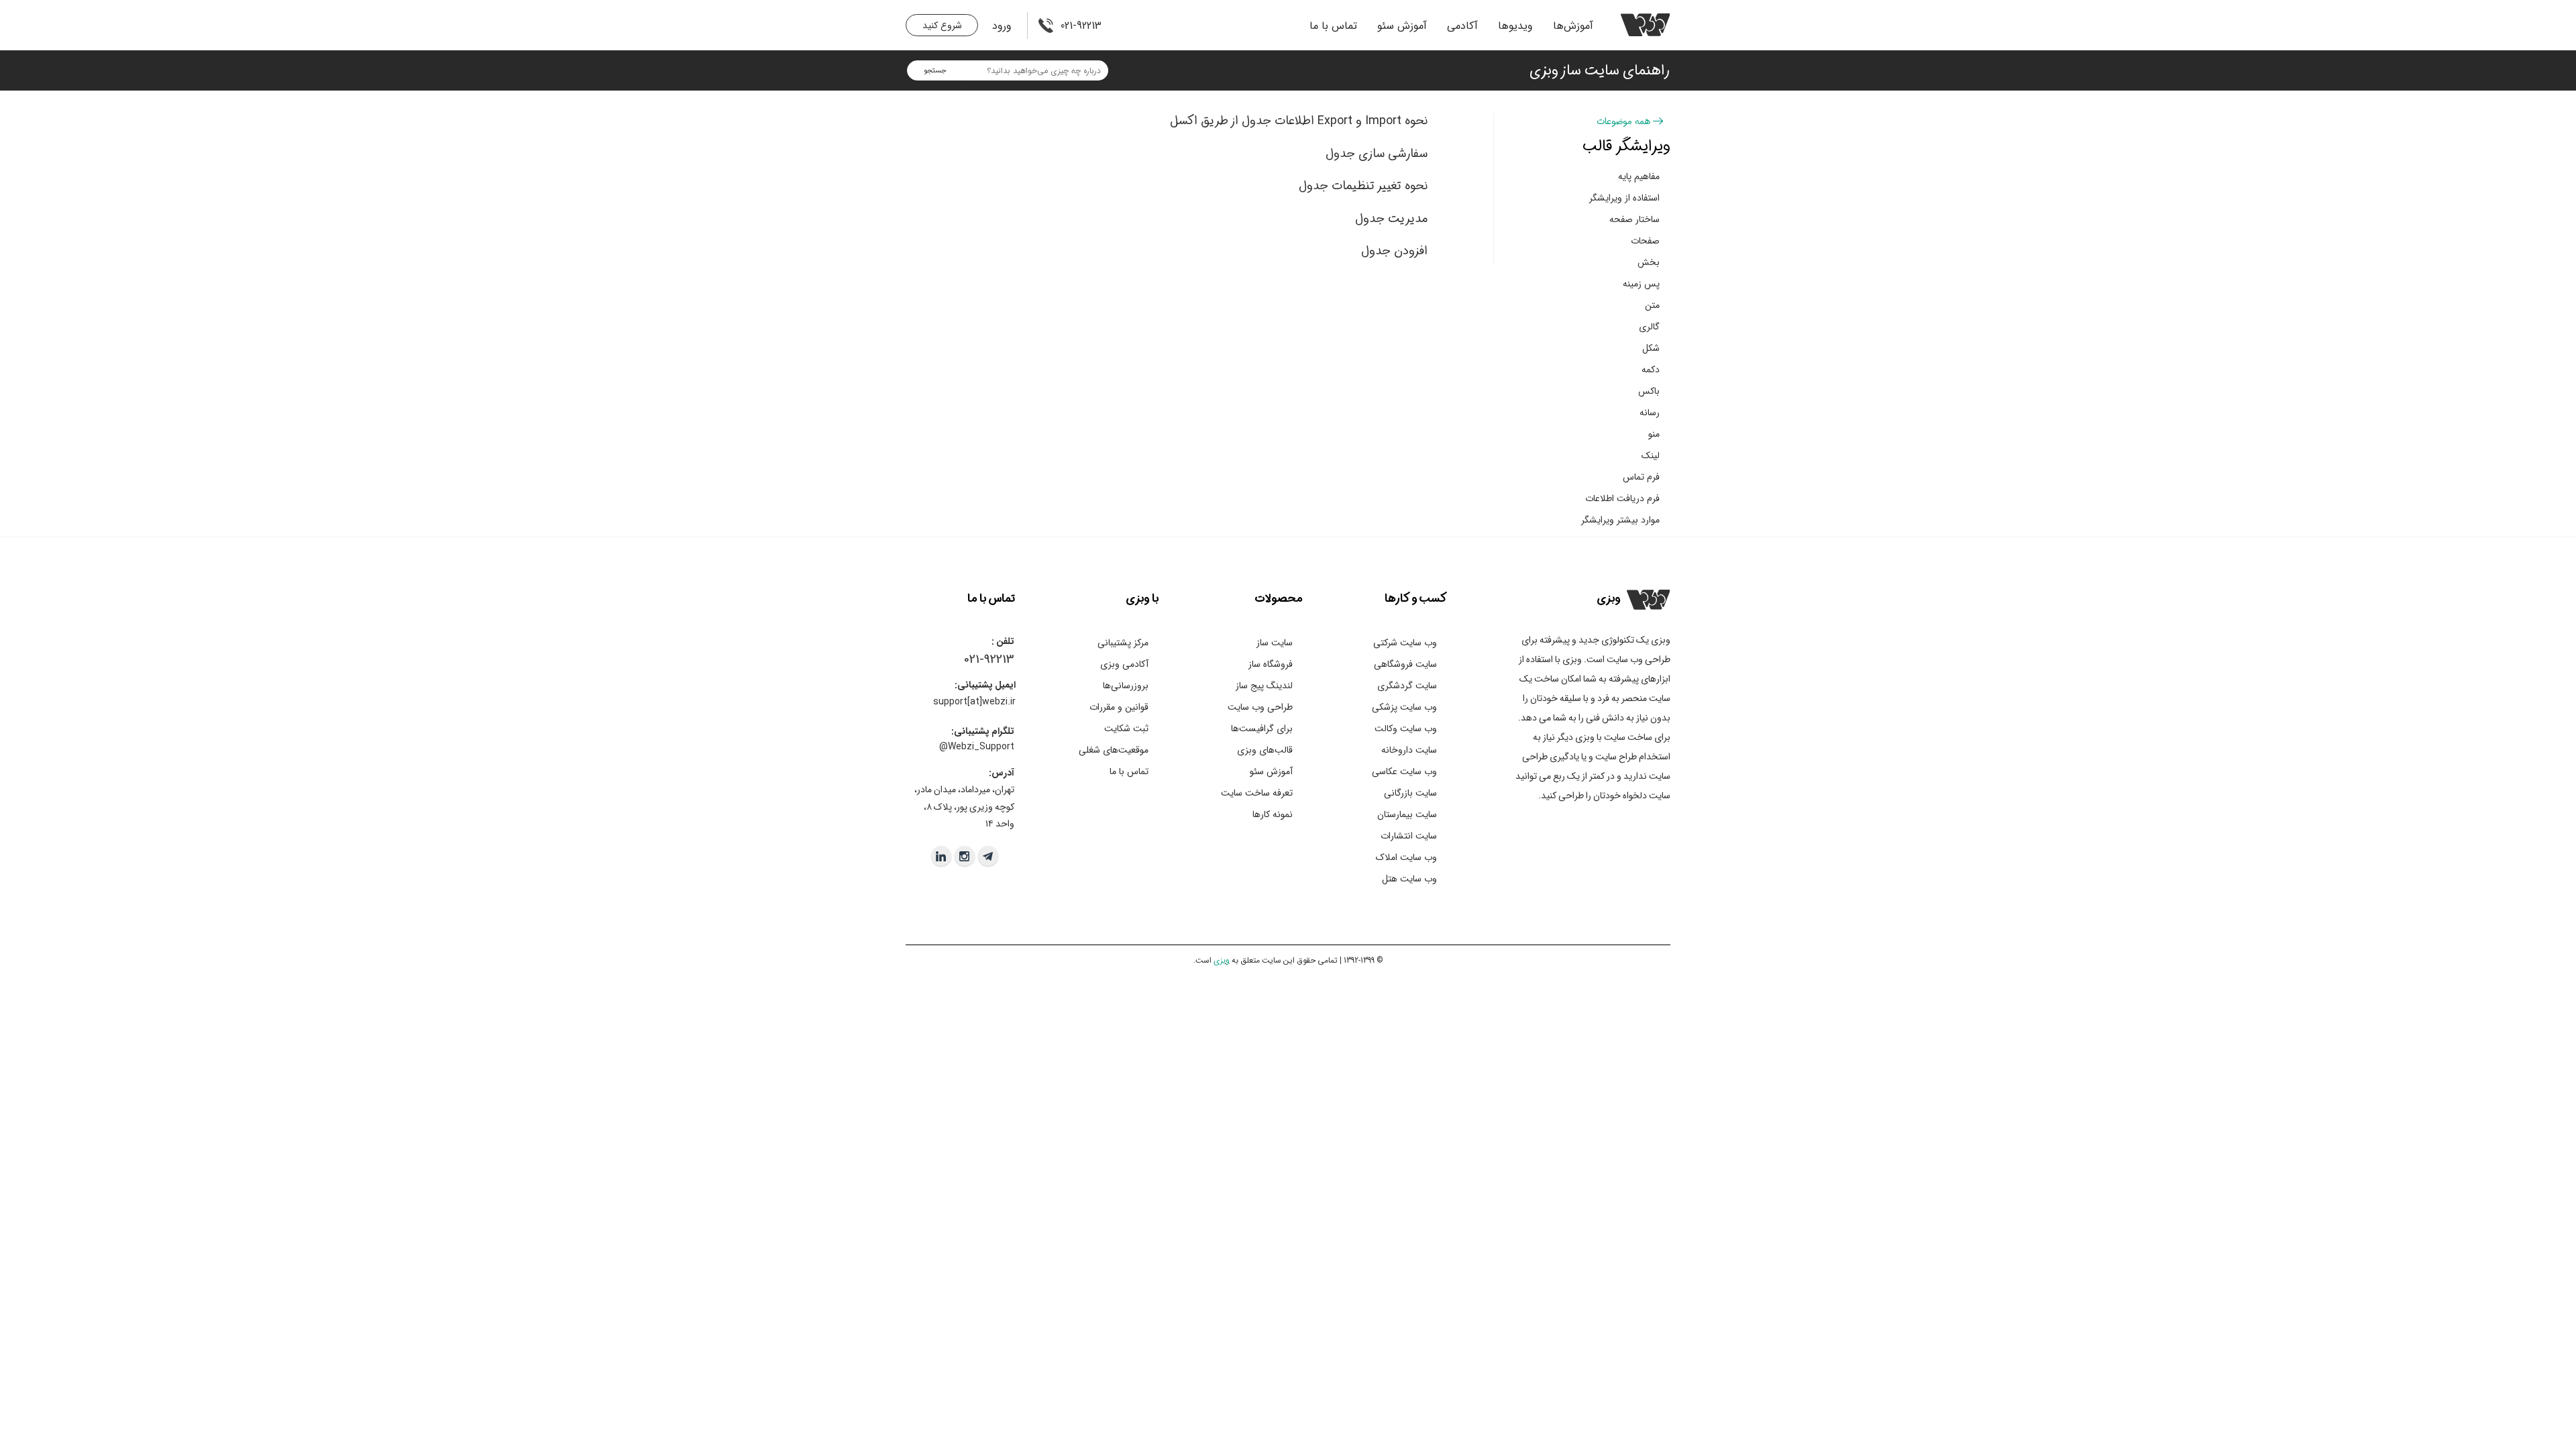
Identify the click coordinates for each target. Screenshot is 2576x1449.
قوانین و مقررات (1119, 707)
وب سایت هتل (1409, 879)
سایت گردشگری (1407, 686)
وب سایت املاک (1406, 857)
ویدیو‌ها (1515, 26)
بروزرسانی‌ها (1126, 686)
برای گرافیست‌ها (1262, 729)
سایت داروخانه (1409, 750)
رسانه (1650, 413)
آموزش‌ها (1573, 26)
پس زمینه (1641, 284)
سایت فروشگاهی (1405, 664)
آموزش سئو (1402, 26)
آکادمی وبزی (1124, 664)
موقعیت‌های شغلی (1114, 750)
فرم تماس (1641, 477)
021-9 (977, 659)
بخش (1649, 262)
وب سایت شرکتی (1405, 643)
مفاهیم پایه (1639, 176)
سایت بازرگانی (1410, 793)
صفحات (1645, 241)
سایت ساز (1275, 643)
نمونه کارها (1273, 814)
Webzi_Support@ (977, 747)
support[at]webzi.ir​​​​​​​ (974, 702)
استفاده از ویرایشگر (1624, 198)
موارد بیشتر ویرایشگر (1620, 520)
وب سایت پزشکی (1404, 707)
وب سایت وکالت (1406, 729)
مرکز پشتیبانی (1123, 643)
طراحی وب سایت (1260, 707)
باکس (1649, 391)
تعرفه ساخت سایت (1257, 793)
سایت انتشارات (1409, 836)
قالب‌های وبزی (1265, 750)
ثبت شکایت (1126, 729)
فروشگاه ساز (1271, 664)
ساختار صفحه (1634, 219)
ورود (1002, 26)
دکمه (1651, 370)
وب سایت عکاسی (1404, 771)
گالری (1649, 327)
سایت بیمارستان (1407, 814)
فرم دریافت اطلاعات (1622, 498)
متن (1652, 305)
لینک (1651, 455)
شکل (1651, 348)
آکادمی (1462, 26)
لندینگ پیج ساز (1264, 686)
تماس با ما (1333, 26)
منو (1654, 434)
